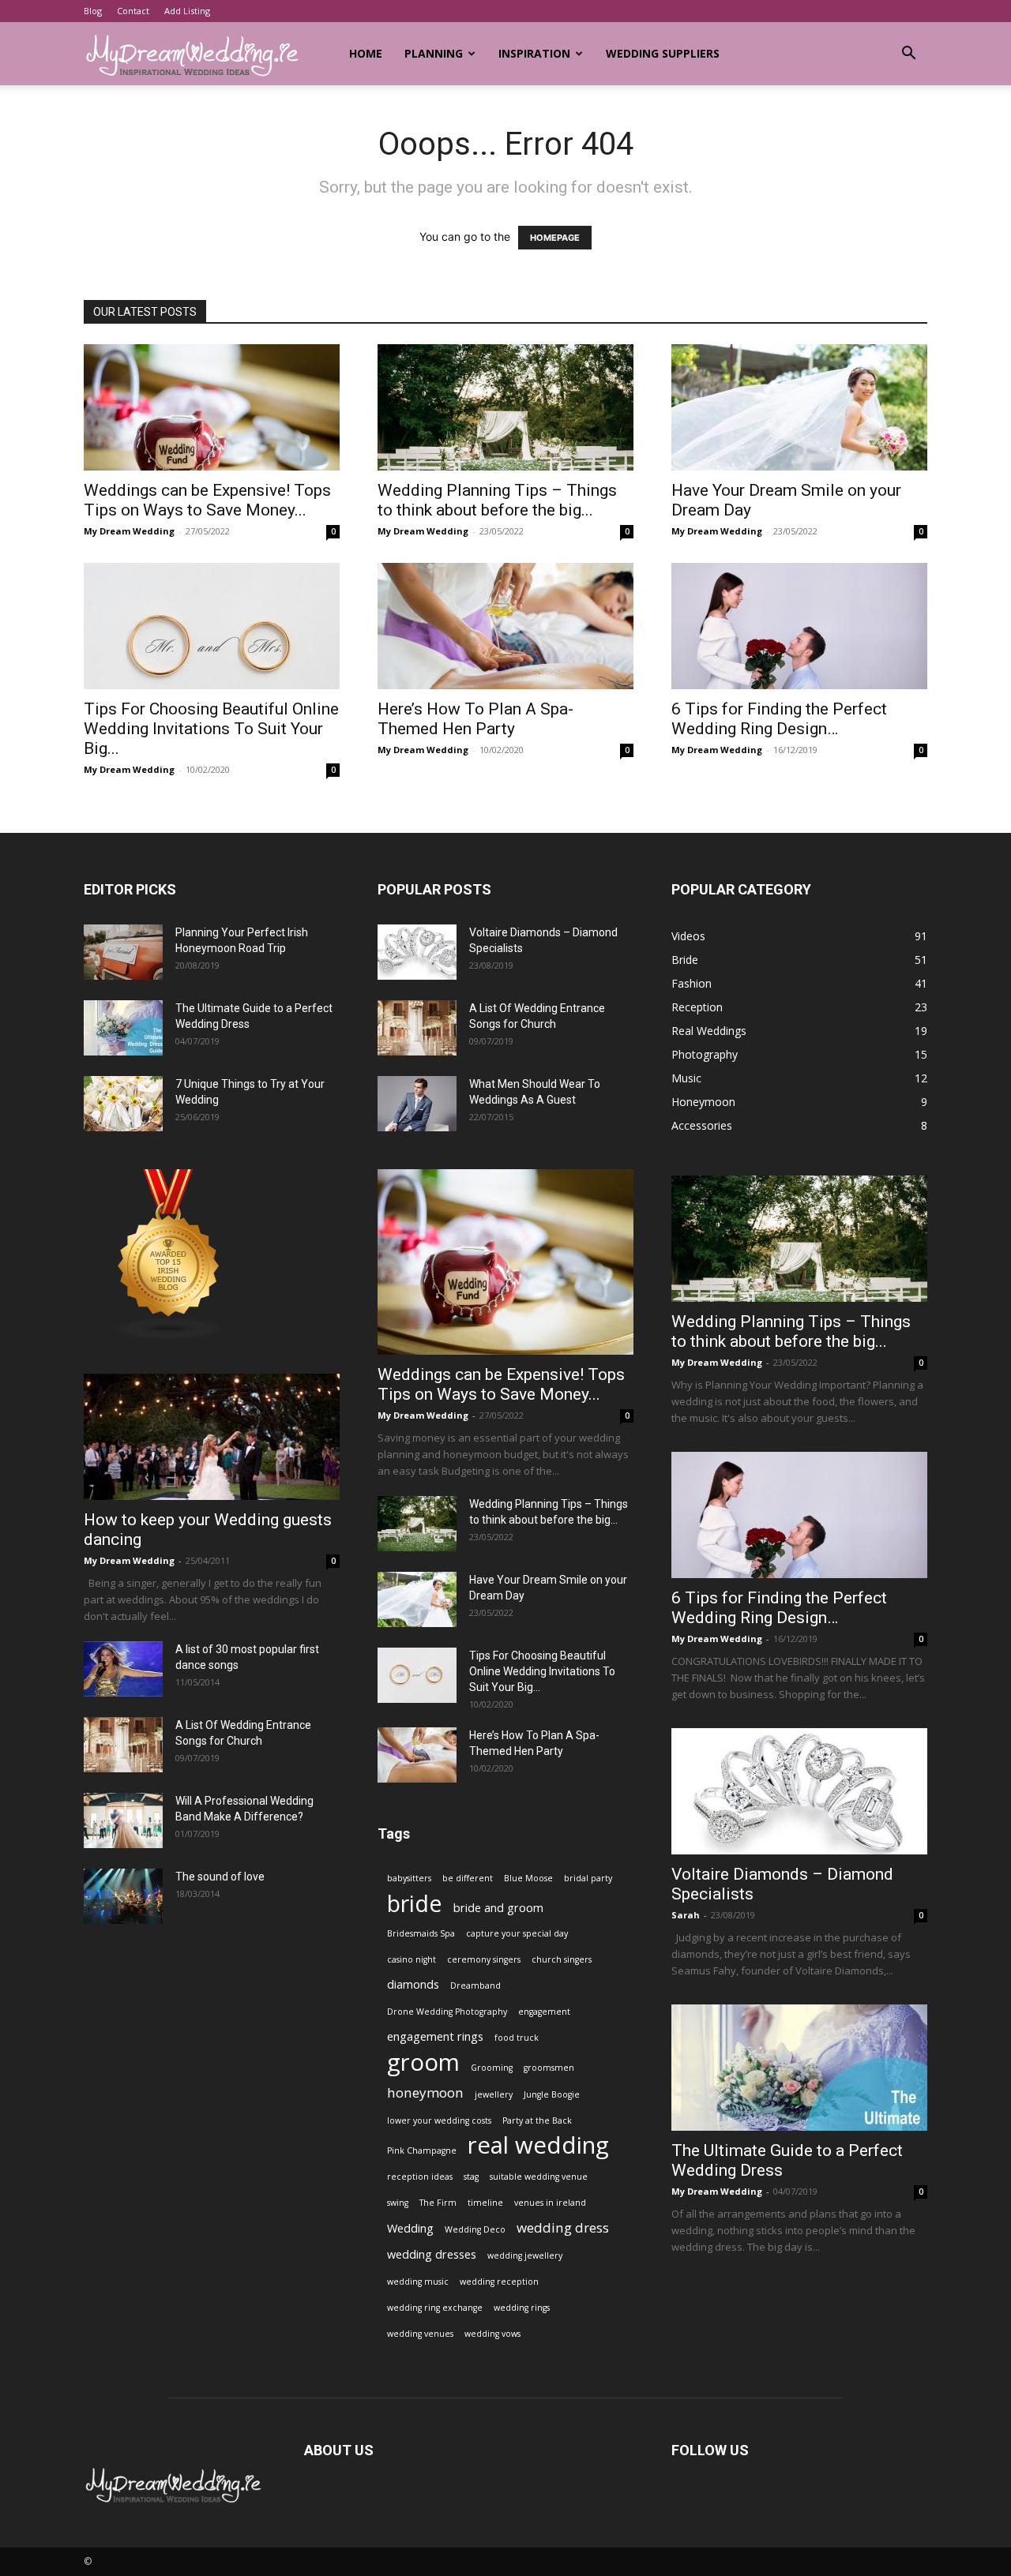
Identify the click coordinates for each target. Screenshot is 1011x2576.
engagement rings (435, 2036)
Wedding (410, 2228)
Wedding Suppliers (663, 53)
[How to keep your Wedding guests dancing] (212, 1437)
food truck (517, 2038)
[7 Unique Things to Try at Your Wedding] (123, 1104)
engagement (544, 2012)
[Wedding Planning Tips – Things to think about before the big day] (505, 407)
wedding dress (563, 2227)
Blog (93, 11)
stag (471, 2177)
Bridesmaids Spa (421, 1933)
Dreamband (475, 1985)
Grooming (492, 2068)
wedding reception (499, 2282)
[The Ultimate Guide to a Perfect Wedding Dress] (123, 1028)
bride (415, 1903)
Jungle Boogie (552, 2094)
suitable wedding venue (539, 2177)
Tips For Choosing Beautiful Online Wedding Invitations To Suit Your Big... (211, 729)
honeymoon (425, 2092)
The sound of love (220, 1877)
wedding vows (492, 2334)
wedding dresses (432, 2254)
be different (468, 1878)
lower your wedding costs (439, 2120)
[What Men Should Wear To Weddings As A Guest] (417, 1104)
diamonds (413, 1984)
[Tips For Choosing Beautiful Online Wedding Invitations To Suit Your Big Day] (212, 626)
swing (398, 2203)
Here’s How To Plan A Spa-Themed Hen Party (475, 719)
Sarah (686, 1915)
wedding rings (522, 2308)
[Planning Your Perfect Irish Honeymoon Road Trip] (123, 952)
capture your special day (517, 1933)
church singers (562, 1959)
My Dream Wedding (129, 531)
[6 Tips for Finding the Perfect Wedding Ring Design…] (799, 626)
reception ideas (420, 2177)
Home (366, 53)
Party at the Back (537, 2120)
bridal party (588, 1878)
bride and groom (498, 1908)
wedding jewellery (525, 2255)
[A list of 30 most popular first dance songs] (123, 1669)
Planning (434, 53)
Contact (133, 11)
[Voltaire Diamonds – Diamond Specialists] (417, 952)
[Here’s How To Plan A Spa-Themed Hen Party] (505, 626)
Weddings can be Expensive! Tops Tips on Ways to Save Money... (207, 500)
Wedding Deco (475, 2229)
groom (423, 2062)
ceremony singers (484, 1959)
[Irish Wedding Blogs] (169, 1335)
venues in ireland (550, 2203)
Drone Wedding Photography (447, 2012)
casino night (412, 1959)
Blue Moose (528, 1878)
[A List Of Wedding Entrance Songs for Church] (123, 1745)
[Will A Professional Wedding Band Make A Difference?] (123, 1820)
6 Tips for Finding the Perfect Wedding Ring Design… (779, 719)
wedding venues (420, 2334)
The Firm (438, 2203)
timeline (485, 2203)
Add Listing (187, 11)
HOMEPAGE (555, 238)
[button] (908, 55)
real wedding (538, 2145)
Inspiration (534, 53)
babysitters (409, 1878)
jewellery (494, 2094)
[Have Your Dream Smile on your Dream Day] (799, 407)
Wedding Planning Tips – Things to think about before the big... (497, 500)
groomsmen (549, 2068)
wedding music (418, 2282)
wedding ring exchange (435, 2308)
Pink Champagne (422, 2150)
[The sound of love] (123, 1896)
